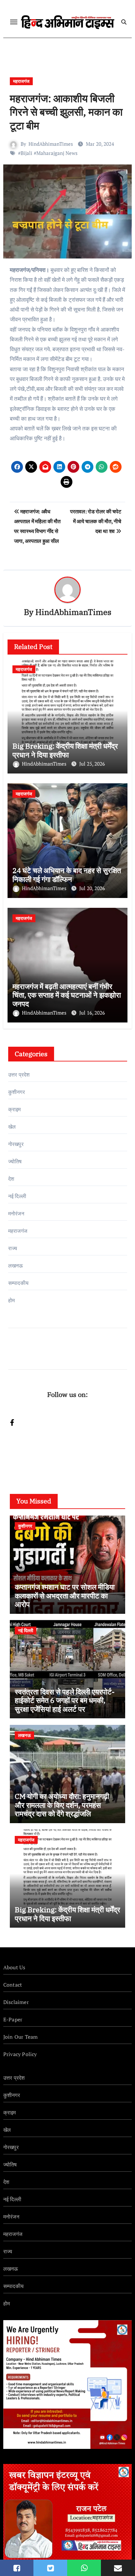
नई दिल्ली (17, 1196)
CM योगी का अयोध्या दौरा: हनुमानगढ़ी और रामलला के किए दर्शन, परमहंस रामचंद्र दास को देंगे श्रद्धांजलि (62, 1805)
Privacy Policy (20, 2054)
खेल (12, 1127)
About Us (14, 1967)
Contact (13, 1985)
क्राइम (15, 1109)
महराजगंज (21, 81)
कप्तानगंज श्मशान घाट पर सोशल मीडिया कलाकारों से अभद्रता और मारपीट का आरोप (65, 1595)
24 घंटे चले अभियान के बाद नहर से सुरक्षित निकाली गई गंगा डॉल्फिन (67, 875)
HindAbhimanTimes (51, 144)
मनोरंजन (16, 1213)
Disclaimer (16, 2002)
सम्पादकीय (18, 1283)
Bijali (27, 153)
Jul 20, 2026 (92, 888)
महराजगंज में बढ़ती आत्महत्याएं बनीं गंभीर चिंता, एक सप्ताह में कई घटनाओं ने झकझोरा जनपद (67, 995)
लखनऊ (16, 1266)
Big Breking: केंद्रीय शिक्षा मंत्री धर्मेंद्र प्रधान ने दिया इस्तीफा (65, 750)
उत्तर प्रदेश (19, 1075)
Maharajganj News (57, 153)
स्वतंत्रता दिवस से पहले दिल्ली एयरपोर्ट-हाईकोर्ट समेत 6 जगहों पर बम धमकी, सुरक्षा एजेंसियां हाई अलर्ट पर (65, 1700)
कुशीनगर (17, 1092)
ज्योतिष (15, 1161)
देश (11, 1179)
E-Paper (13, 2019)
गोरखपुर (16, 1144)
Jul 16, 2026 (92, 1013)
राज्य (13, 1248)
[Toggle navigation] (14, 22)
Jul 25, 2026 (92, 764)
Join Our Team (21, 2037)
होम (11, 1300)
